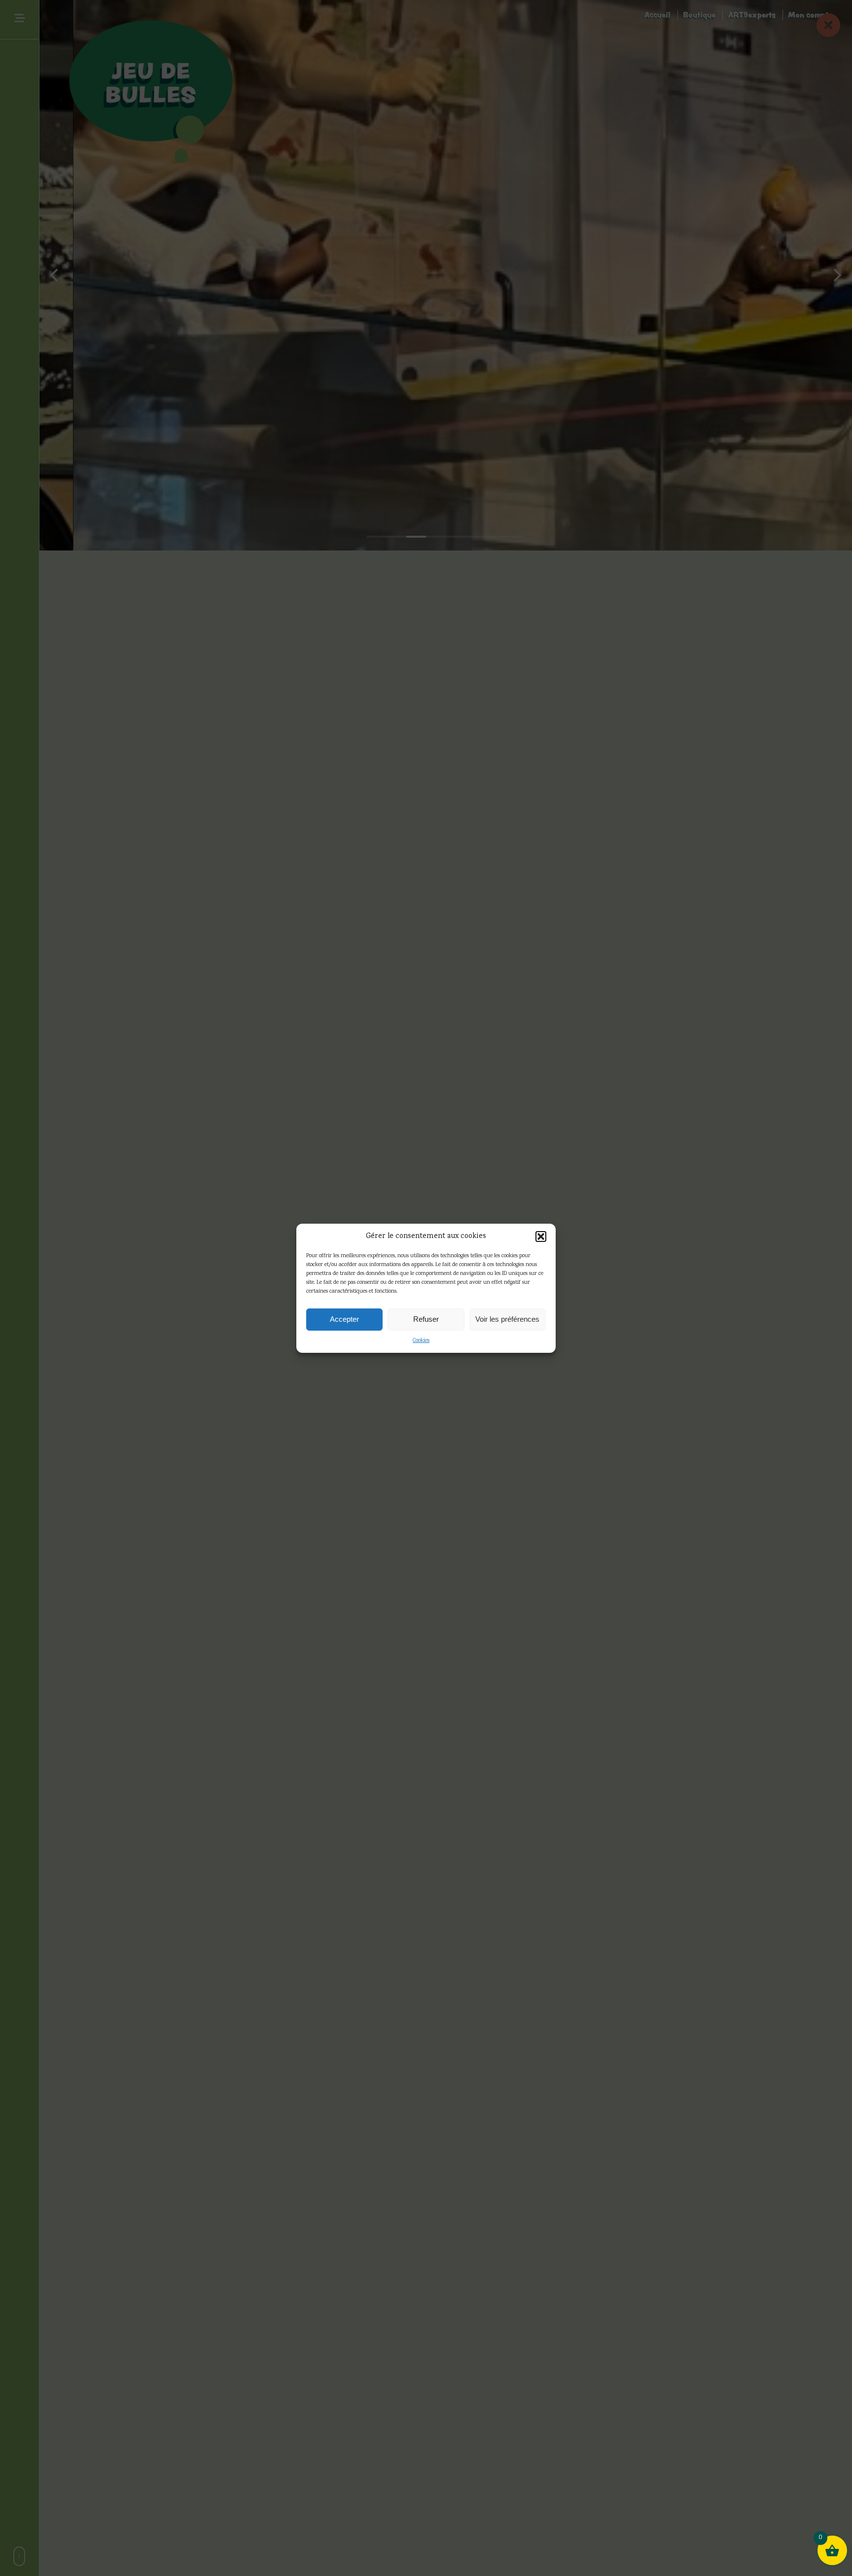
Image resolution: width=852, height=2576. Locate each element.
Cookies (421, 1341)
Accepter (344, 1319)
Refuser (426, 1319)
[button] (541, 1236)
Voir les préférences (507, 1319)
